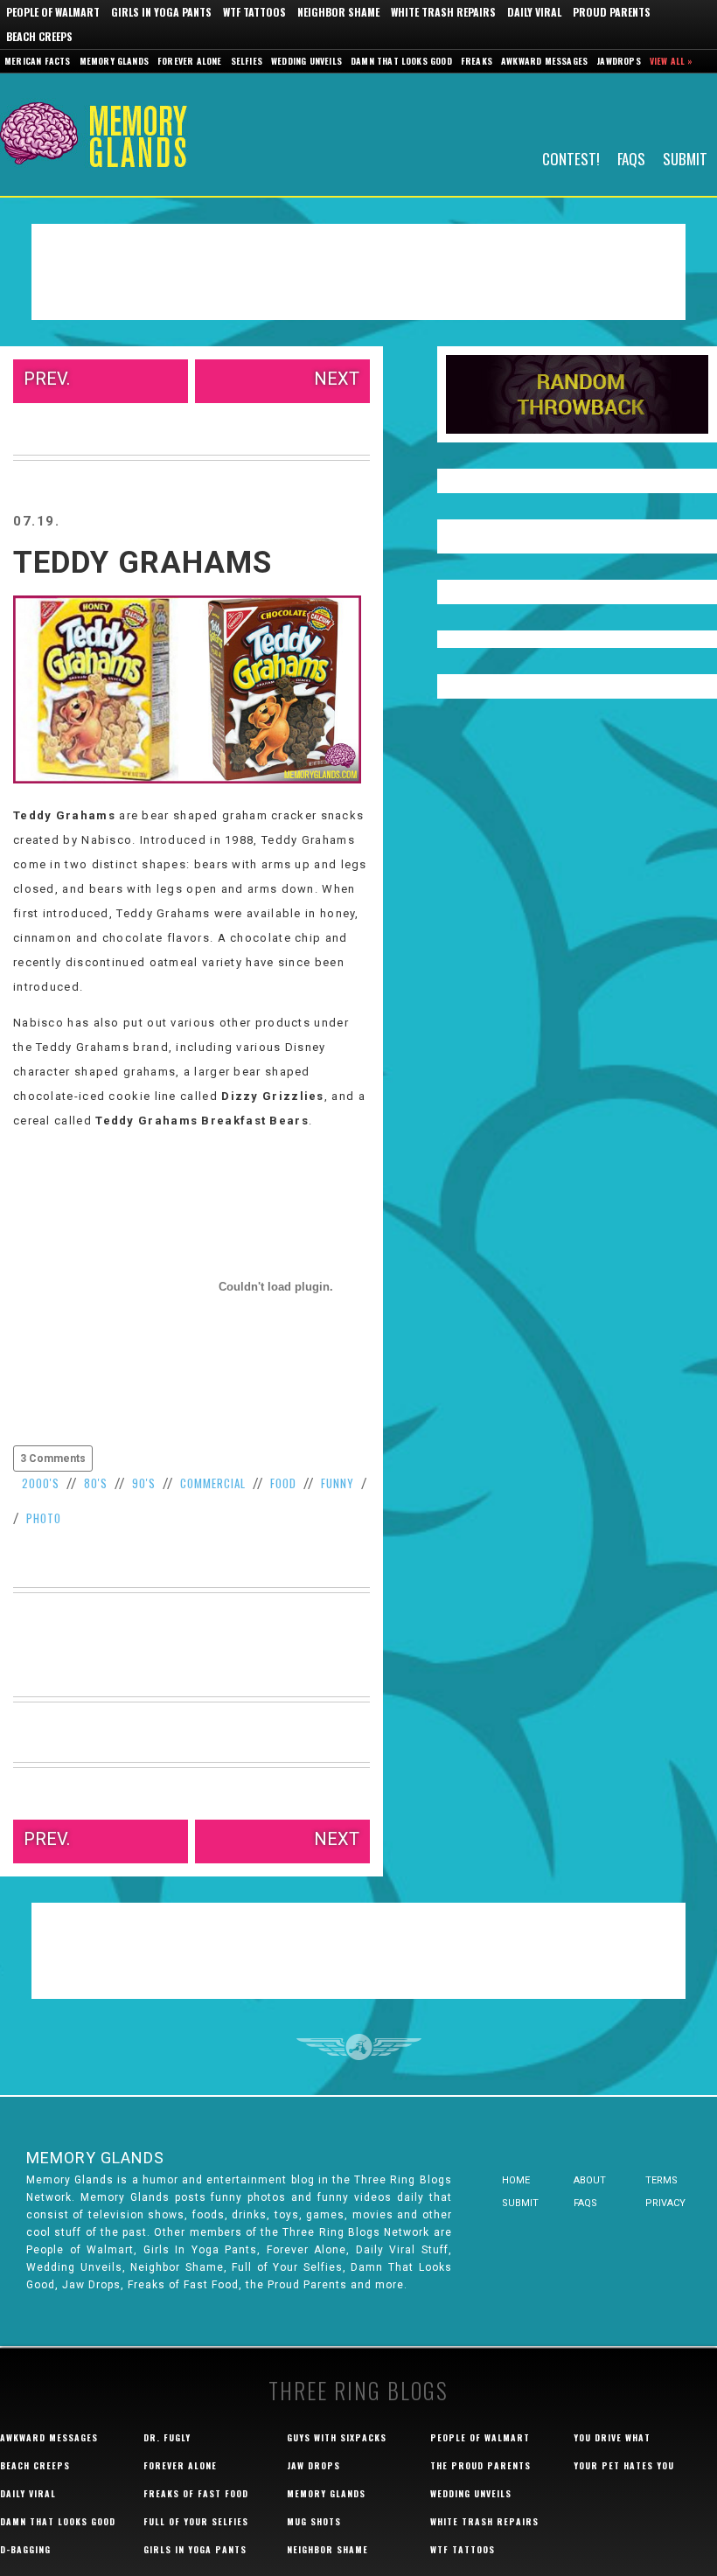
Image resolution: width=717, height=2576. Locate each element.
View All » (672, 61)
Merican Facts (38, 61)
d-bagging (25, 2549)
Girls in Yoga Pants (161, 12)
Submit (685, 158)
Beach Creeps (39, 36)
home (516, 2180)
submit (520, 2203)
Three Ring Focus (359, 2047)
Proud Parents (612, 12)
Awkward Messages (544, 61)
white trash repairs (484, 2521)
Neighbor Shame (338, 12)
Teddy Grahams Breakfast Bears (202, 1121)
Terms (661, 2180)
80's (96, 1483)
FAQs (631, 158)
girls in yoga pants (195, 2549)
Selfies (247, 61)
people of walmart (480, 2437)
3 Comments (53, 1459)
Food (283, 1483)
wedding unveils (471, 2493)
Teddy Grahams (143, 563)
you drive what (612, 2437)
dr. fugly (167, 2437)
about (590, 2180)
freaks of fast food (196, 2493)
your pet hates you (624, 2465)
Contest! (571, 158)
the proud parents (480, 2465)
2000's (41, 1483)
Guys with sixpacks (337, 2437)
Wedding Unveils (306, 61)
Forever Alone (190, 61)
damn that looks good (58, 2521)
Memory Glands (115, 61)
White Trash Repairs (443, 12)
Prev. (47, 379)
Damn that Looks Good (401, 61)
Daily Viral (534, 12)
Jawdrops (619, 61)
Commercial (213, 1483)
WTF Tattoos (254, 12)
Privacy (665, 2203)
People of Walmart (53, 12)
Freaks (477, 61)
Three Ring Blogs (358, 2390)
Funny (338, 1483)
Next (337, 379)
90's (144, 1483)
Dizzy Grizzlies (273, 1096)
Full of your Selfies (196, 2521)
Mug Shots (314, 2521)
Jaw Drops (313, 2465)
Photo (44, 1518)
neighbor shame (327, 2549)
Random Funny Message (577, 394)
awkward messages (49, 2437)
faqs (585, 2203)
